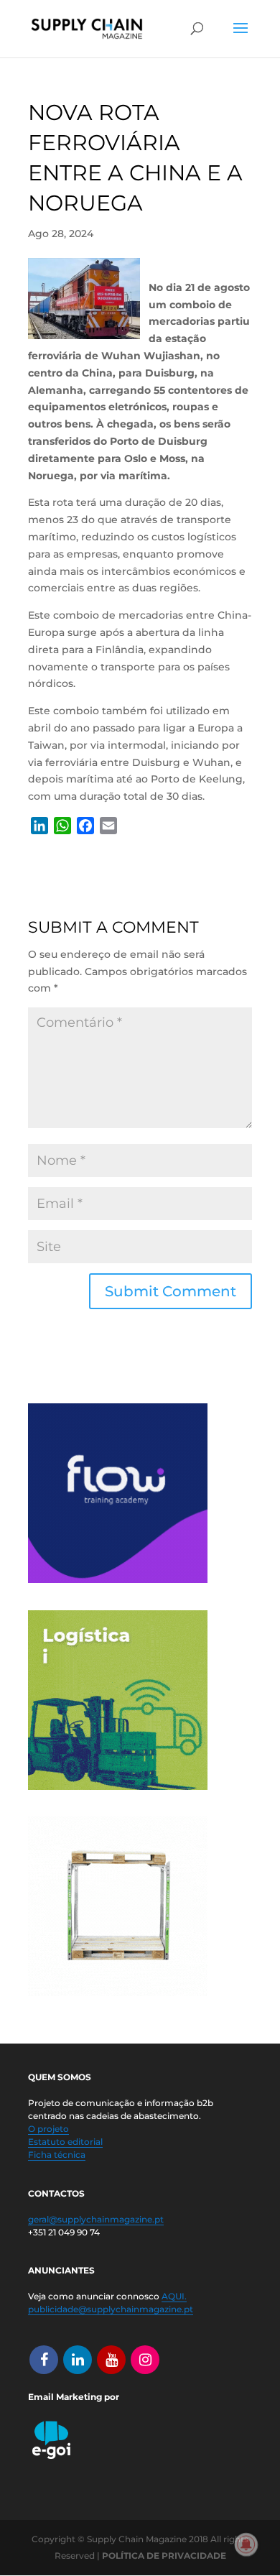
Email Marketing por (74, 2397)
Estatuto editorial (65, 2142)
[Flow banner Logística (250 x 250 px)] (118, 1579)
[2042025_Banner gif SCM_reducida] (118, 1786)
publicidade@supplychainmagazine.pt (111, 2309)
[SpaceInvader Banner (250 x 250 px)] (118, 1993)
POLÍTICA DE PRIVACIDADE (164, 2556)
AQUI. (174, 2296)
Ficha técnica (57, 2155)
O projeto (48, 2129)
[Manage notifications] (246, 2544)
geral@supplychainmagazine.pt (96, 2219)
